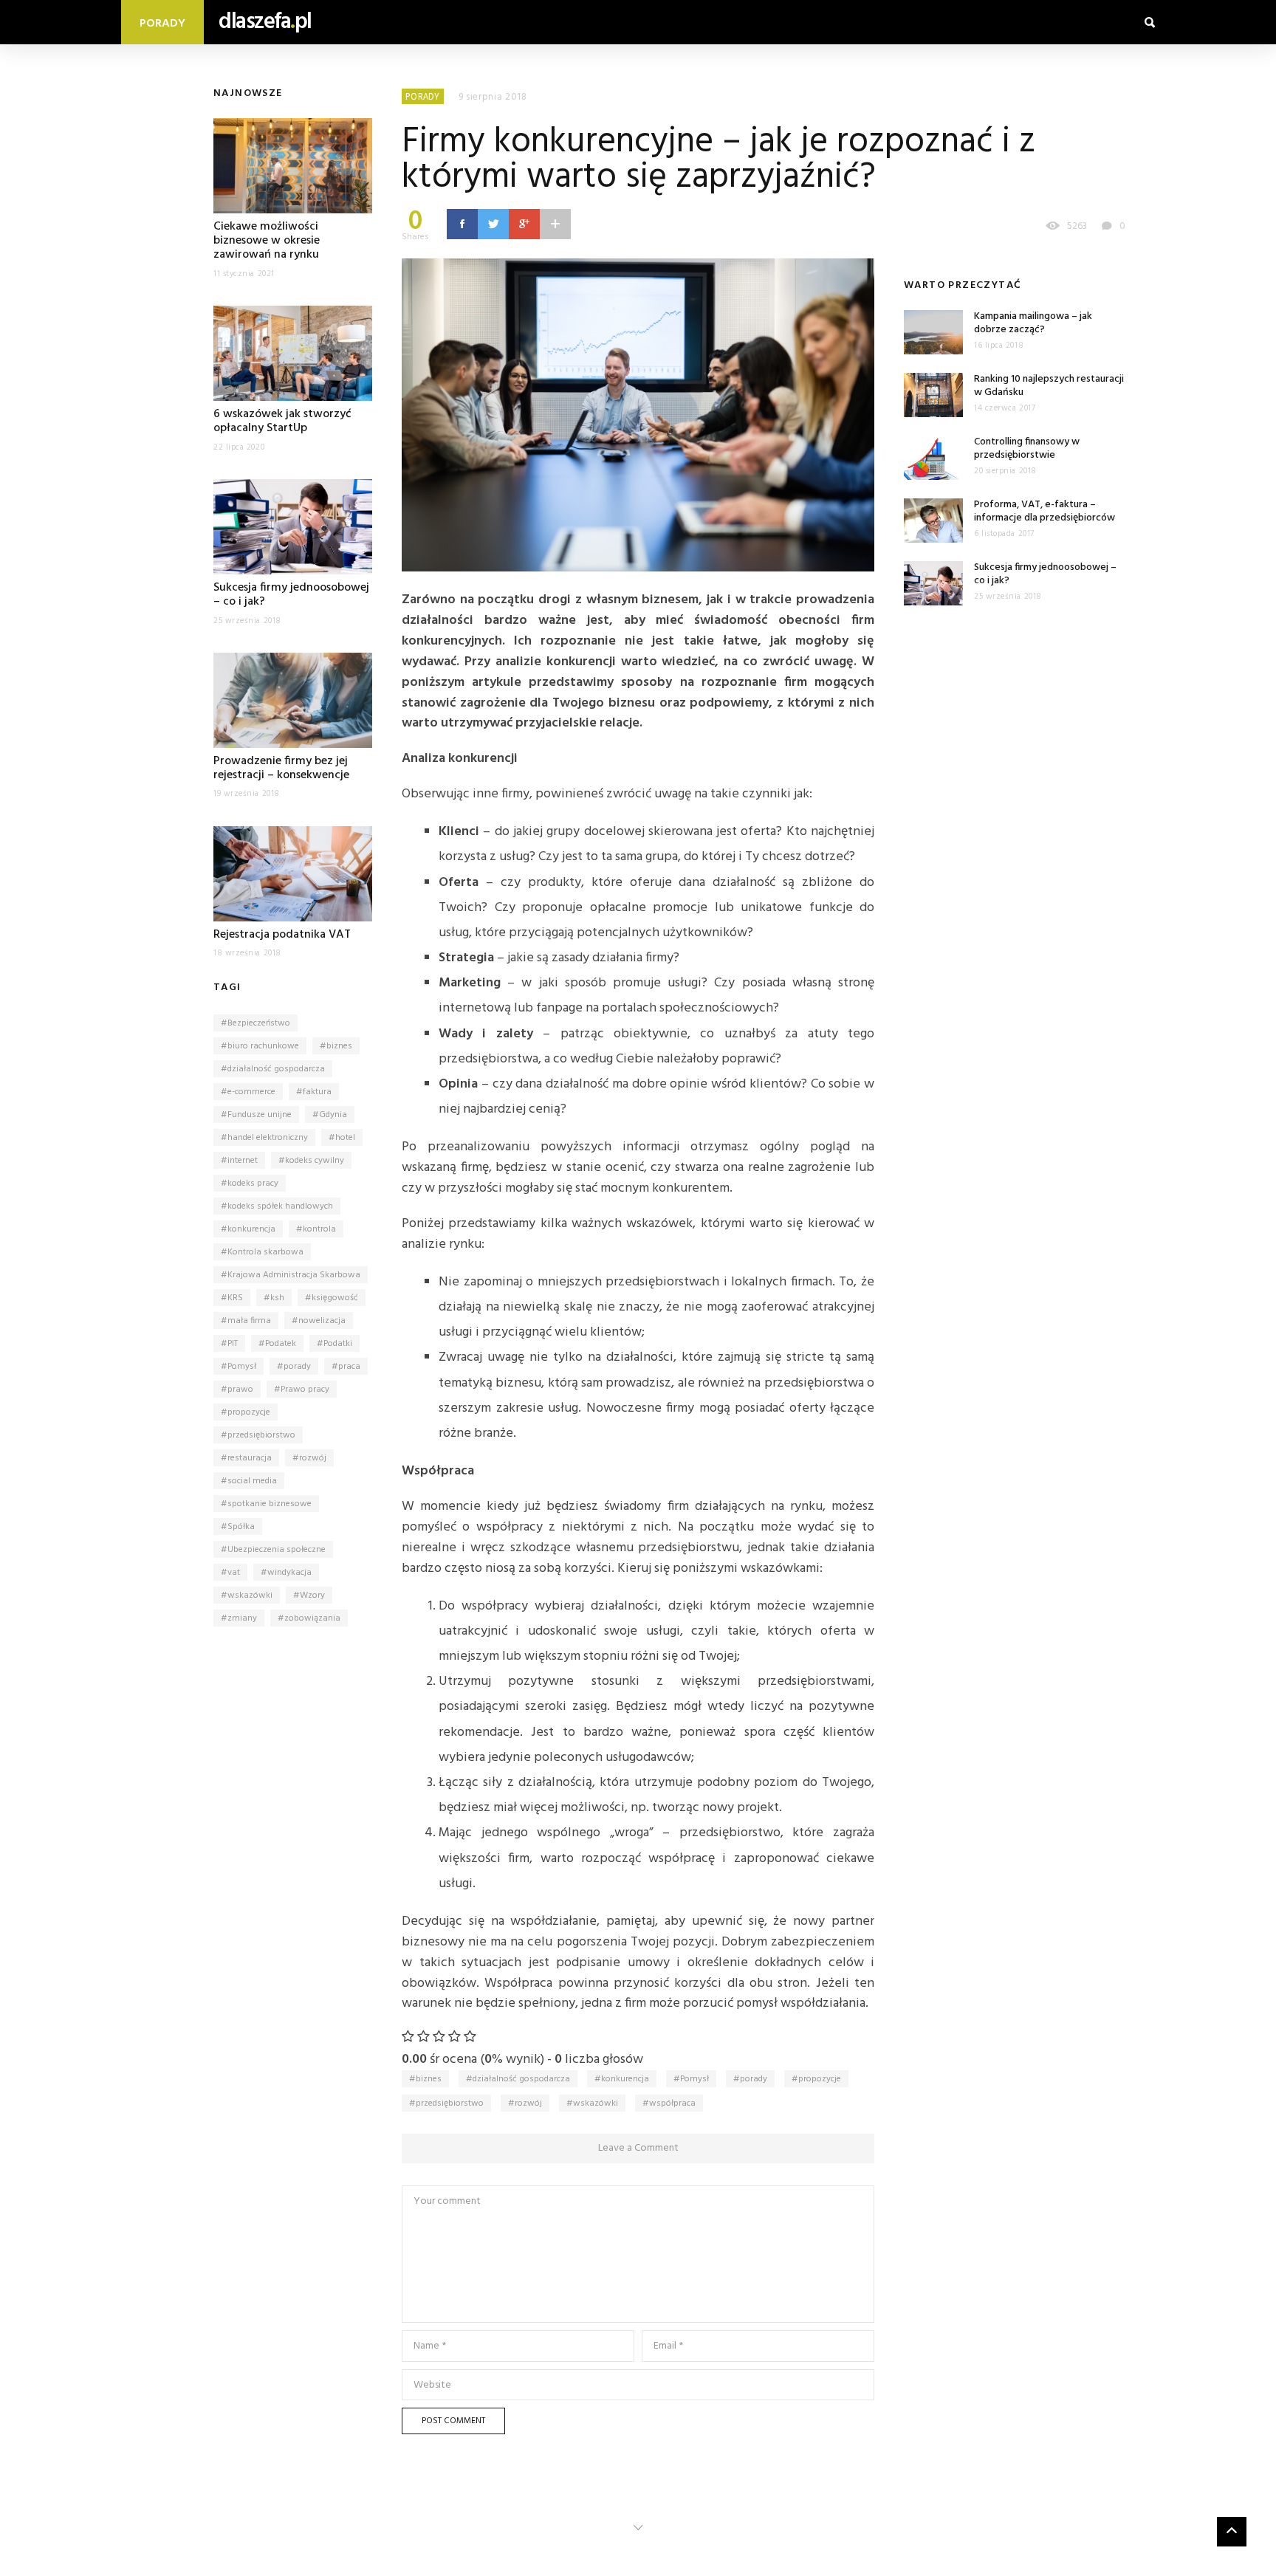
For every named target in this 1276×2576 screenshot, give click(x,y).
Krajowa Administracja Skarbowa (294, 1275)
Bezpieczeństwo (259, 1023)
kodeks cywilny (315, 1161)
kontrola (319, 1229)
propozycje (249, 1412)
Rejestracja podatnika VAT (282, 935)
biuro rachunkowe (263, 1046)
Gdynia (333, 1115)
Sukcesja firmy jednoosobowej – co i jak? (291, 595)
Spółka (241, 1527)
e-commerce (251, 1092)
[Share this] (462, 224)
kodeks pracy (253, 1184)
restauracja (250, 1458)
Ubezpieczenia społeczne (277, 1550)
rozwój (313, 1458)
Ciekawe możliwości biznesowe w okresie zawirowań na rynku (267, 241)
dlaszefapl (265, 22)
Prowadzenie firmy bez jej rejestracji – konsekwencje (281, 768)
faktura (317, 1092)
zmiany (242, 1618)
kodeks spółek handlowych (280, 1206)
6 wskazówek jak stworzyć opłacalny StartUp (282, 421)
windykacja (289, 1573)
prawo (240, 1390)
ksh (277, 1298)
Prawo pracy (305, 1390)
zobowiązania (312, 1618)
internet (243, 1161)
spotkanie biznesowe (270, 1504)
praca (349, 1367)
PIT (233, 1344)
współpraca (672, 2103)
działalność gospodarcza (276, 1069)
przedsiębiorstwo (261, 1435)
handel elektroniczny (268, 1138)
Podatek (281, 1344)
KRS (235, 1298)
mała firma (249, 1321)
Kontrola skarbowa (265, 1252)
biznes (339, 1046)
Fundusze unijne (260, 1115)
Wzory (312, 1596)
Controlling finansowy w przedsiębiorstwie (1027, 449)
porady (297, 1367)
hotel (345, 1138)
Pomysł (242, 1367)
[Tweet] (493, 224)
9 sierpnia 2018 (493, 97)
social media (252, 1481)
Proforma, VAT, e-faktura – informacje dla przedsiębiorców (1045, 511)
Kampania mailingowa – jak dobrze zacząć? (1033, 323)
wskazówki (250, 1596)
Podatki (338, 1344)
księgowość (335, 1298)
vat (234, 1573)
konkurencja (251, 1229)
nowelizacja (322, 1321)
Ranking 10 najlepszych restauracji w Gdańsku (1049, 386)
